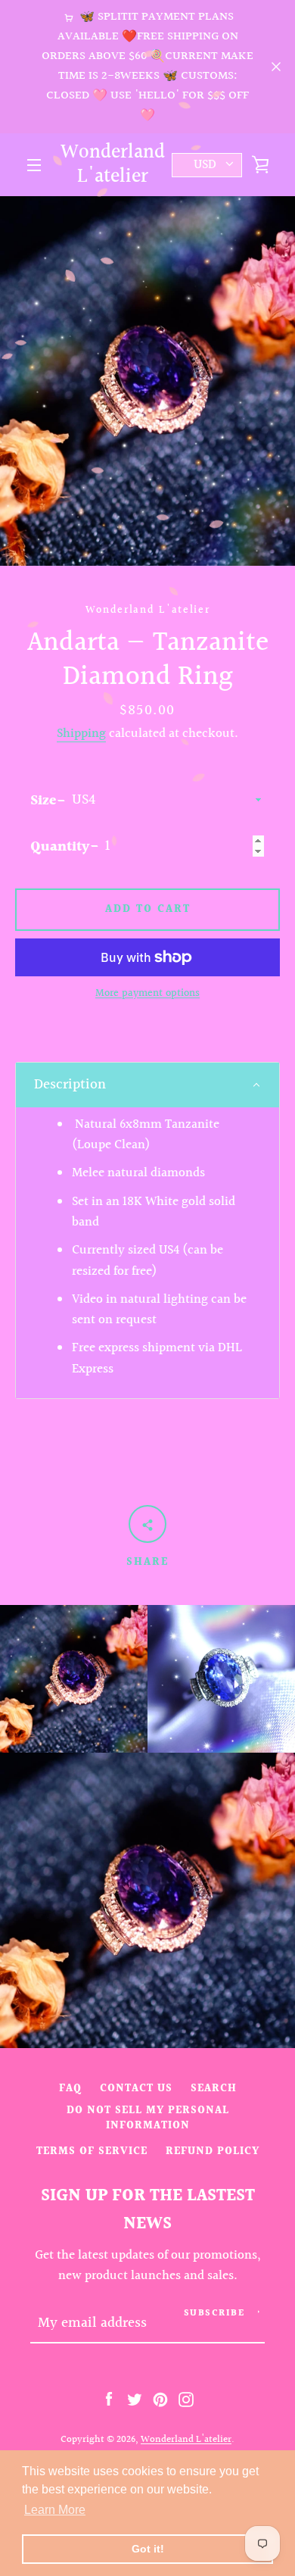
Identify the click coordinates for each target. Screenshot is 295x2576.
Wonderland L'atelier (113, 165)
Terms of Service (92, 2151)
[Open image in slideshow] (147, 381)
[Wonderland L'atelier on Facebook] (109, 2399)
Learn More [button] (55, 2510)
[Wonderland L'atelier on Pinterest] (160, 2399)
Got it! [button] (148, 2549)
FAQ (70, 2089)
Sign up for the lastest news (148, 2210)
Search (214, 2089)
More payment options (147, 994)
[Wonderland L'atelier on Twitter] (135, 2399)
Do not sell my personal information (148, 2118)
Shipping (81, 734)
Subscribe (214, 2314)
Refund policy (213, 2151)
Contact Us (136, 2089)
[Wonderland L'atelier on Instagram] (186, 2399)
